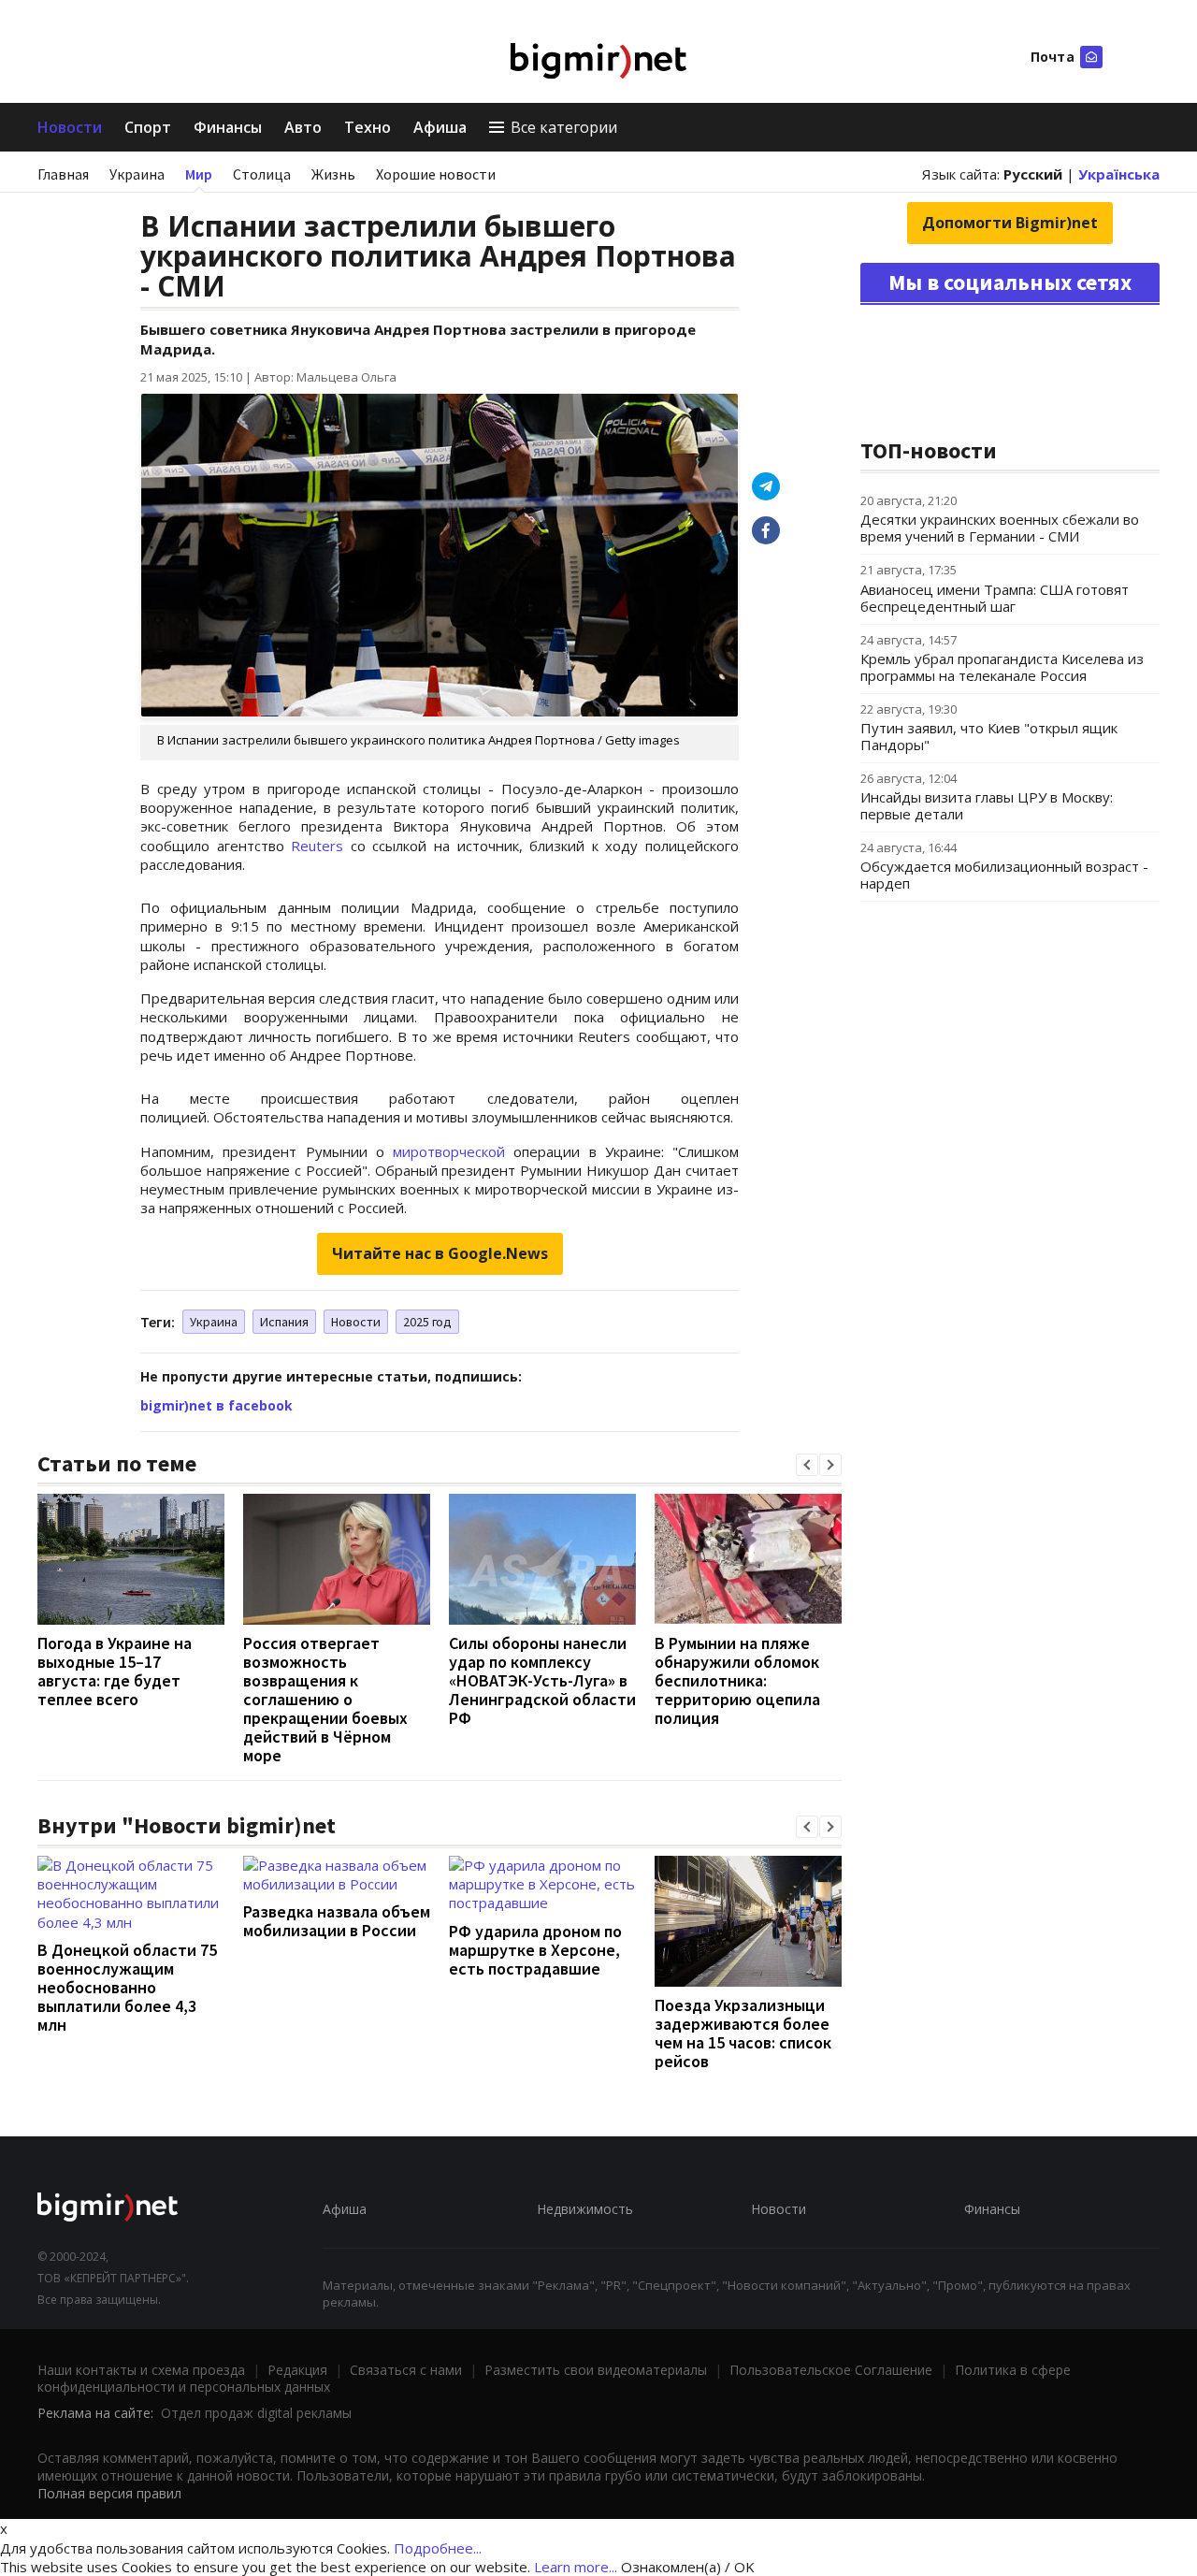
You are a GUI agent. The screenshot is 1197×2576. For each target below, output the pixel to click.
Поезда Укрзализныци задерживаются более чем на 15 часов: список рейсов (743, 2033)
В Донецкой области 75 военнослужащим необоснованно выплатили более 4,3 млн (127, 1987)
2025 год (427, 1322)
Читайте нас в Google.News (440, 1253)
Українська (1119, 174)
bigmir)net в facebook (216, 1405)
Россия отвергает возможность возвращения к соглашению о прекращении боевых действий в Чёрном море (325, 1699)
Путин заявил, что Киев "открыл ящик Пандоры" (989, 736)
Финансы (228, 127)
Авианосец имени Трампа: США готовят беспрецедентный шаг (995, 598)
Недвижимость (585, 2209)
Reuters (317, 846)
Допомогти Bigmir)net (1010, 223)
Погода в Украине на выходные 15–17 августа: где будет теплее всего (115, 1671)
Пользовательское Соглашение (831, 2370)
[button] (807, 1465)
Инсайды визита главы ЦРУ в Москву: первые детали (987, 805)
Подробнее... (438, 2548)
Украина (137, 174)
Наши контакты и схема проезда (141, 2370)
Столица (262, 174)
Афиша (440, 127)
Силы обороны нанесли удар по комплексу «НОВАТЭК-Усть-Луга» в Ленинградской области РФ (542, 1680)
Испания (284, 1322)
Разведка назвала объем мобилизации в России (337, 1921)
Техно (368, 127)
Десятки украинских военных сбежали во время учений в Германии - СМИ (1000, 528)
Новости (70, 127)
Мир (199, 174)
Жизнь (333, 174)
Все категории (564, 127)
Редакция (297, 2370)
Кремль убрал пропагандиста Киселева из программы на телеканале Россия (1002, 667)
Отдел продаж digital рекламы (256, 2413)
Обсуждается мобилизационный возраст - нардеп (1004, 875)
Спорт (148, 127)
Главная (63, 174)
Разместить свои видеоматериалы (596, 2370)
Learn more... (576, 2567)
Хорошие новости (436, 174)
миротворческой (449, 1151)
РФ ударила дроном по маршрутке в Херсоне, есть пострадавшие (535, 1950)
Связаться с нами (406, 2370)
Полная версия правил (109, 2493)
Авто (303, 127)
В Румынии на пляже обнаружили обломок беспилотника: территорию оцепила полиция (737, 1680)
